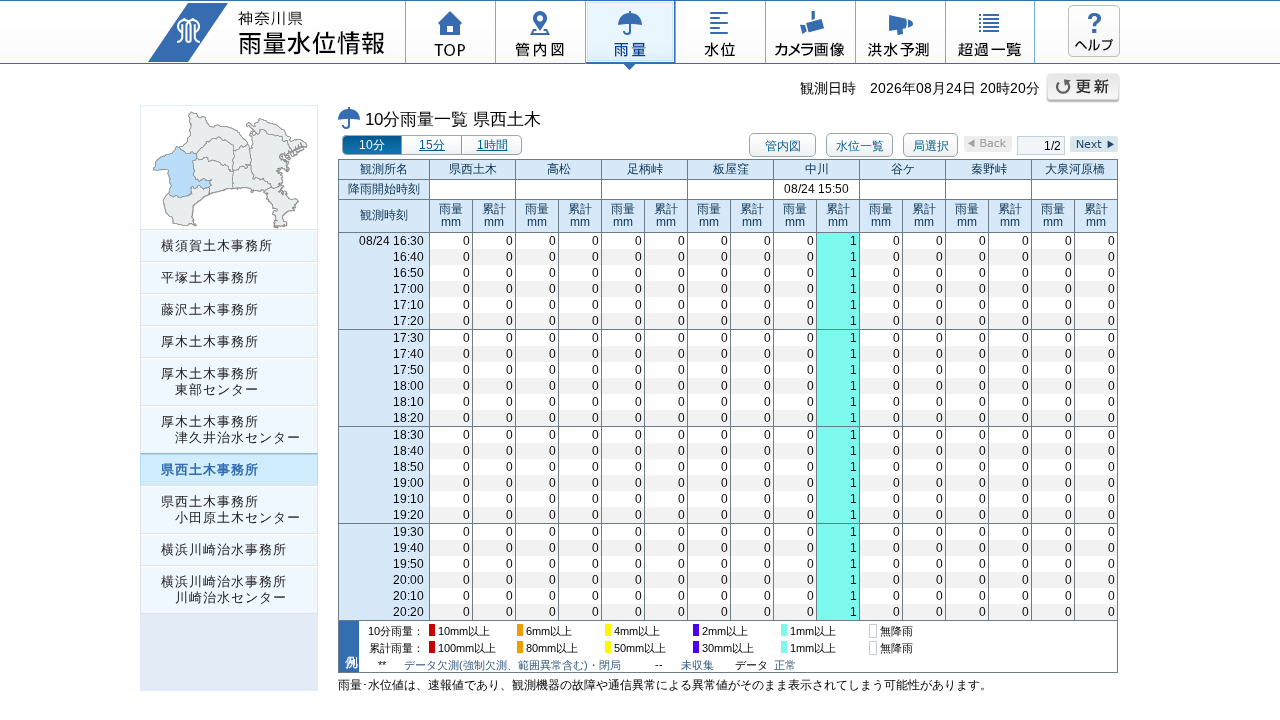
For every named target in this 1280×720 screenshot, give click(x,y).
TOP (450, 35)
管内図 (540, 35)
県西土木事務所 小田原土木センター (231, 509)
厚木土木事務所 (210, 341)
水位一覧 (860, 146)
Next (1094, 144)
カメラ (810, 35)
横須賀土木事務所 (217, 245)
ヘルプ (1094, 31)
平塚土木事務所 (210, 277)
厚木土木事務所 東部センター (210, 381)
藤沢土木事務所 (210, 309)
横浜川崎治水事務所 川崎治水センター (224, 589)
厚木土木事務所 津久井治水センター (231, 429)
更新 (1083, 88)
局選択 (931, 146)
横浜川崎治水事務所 (224, 549)
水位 (720, 35)
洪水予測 (900, 35)
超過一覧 (990, 35)
